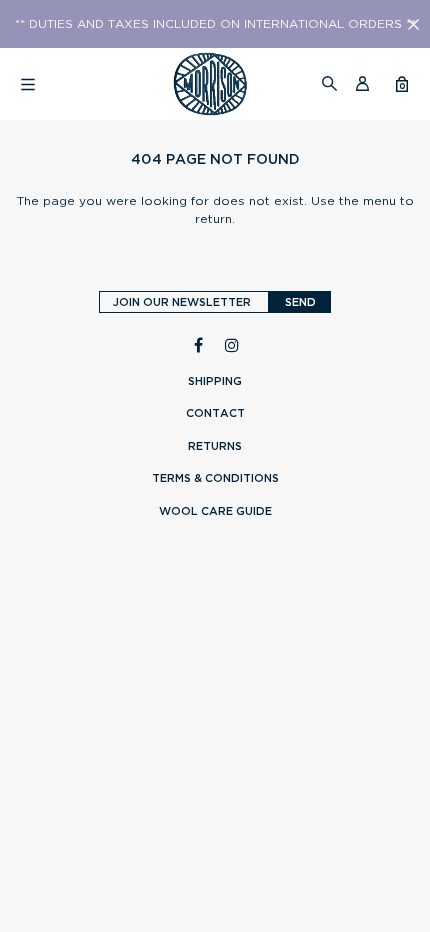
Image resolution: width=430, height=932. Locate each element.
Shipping (215, 381)
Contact (215, 413)
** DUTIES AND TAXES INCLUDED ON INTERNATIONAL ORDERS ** (215, 24)
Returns (215, 446)
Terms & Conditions (215, 478)
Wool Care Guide (215, 511)
